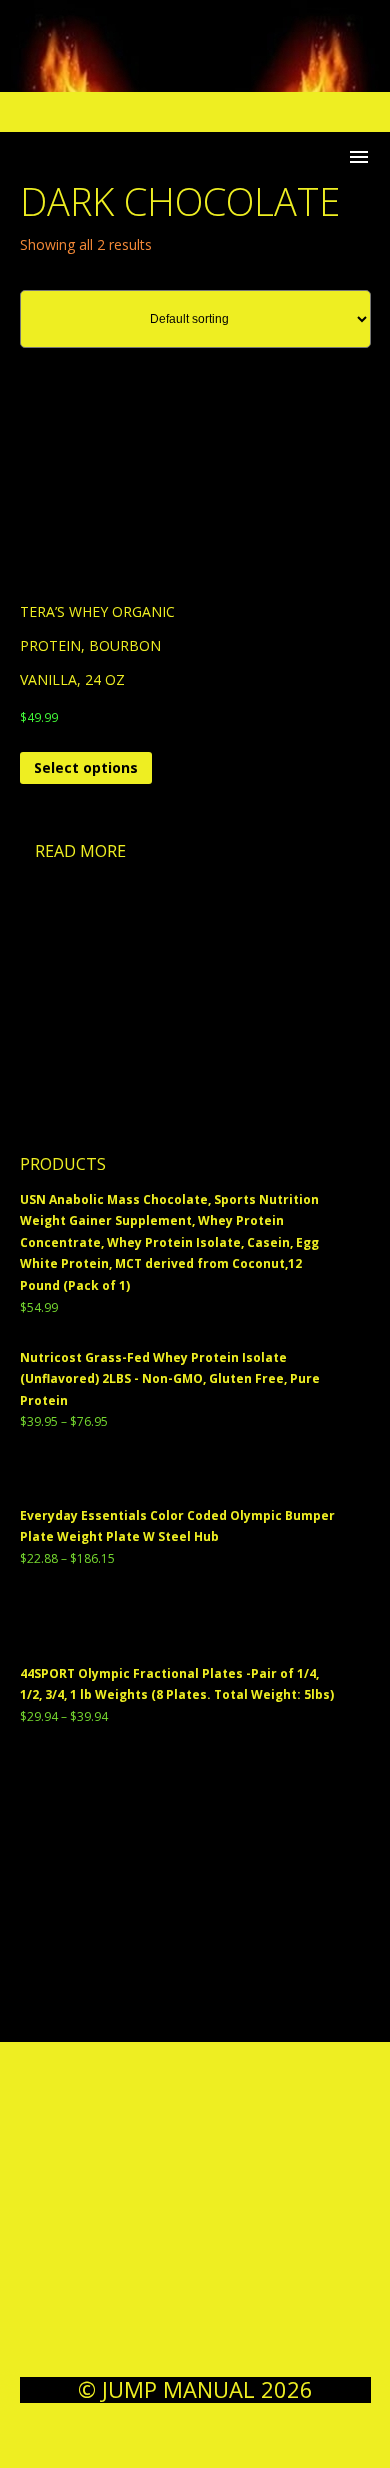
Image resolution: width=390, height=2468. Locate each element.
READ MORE (80, 851)
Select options (86, 767)
